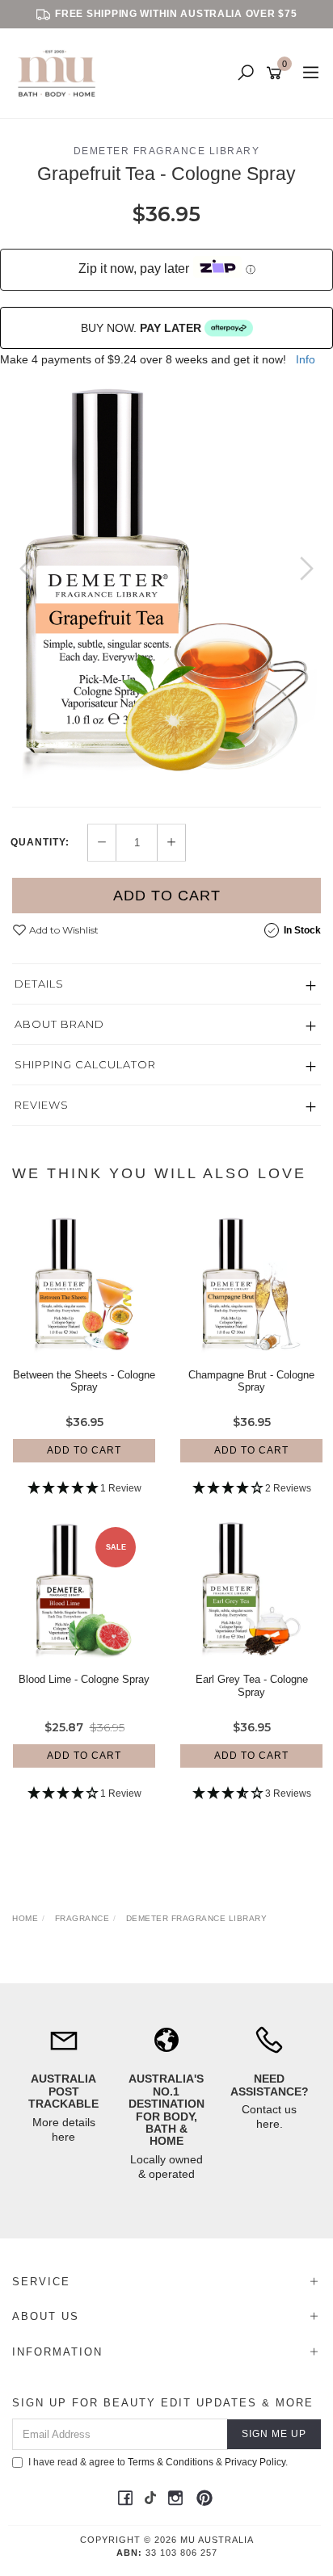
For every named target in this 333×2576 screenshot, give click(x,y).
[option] (166, 584)
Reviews (42, 1105)
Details (39, 984)
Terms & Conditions (171, 2462)
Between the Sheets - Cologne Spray (84, 1381)
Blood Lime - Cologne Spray (84, 1679)
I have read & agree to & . (158, 2462)
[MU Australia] (61, 73)
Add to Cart (167, 896)
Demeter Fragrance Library (167, 151)
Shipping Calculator (85, 1064)
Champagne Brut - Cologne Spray (251, 1381)
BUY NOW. (141, 328)
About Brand (59, 1024)
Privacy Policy (255, 2462)
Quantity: (40, 842)
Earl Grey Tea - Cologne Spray (252, 1686)
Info (306, 359)
